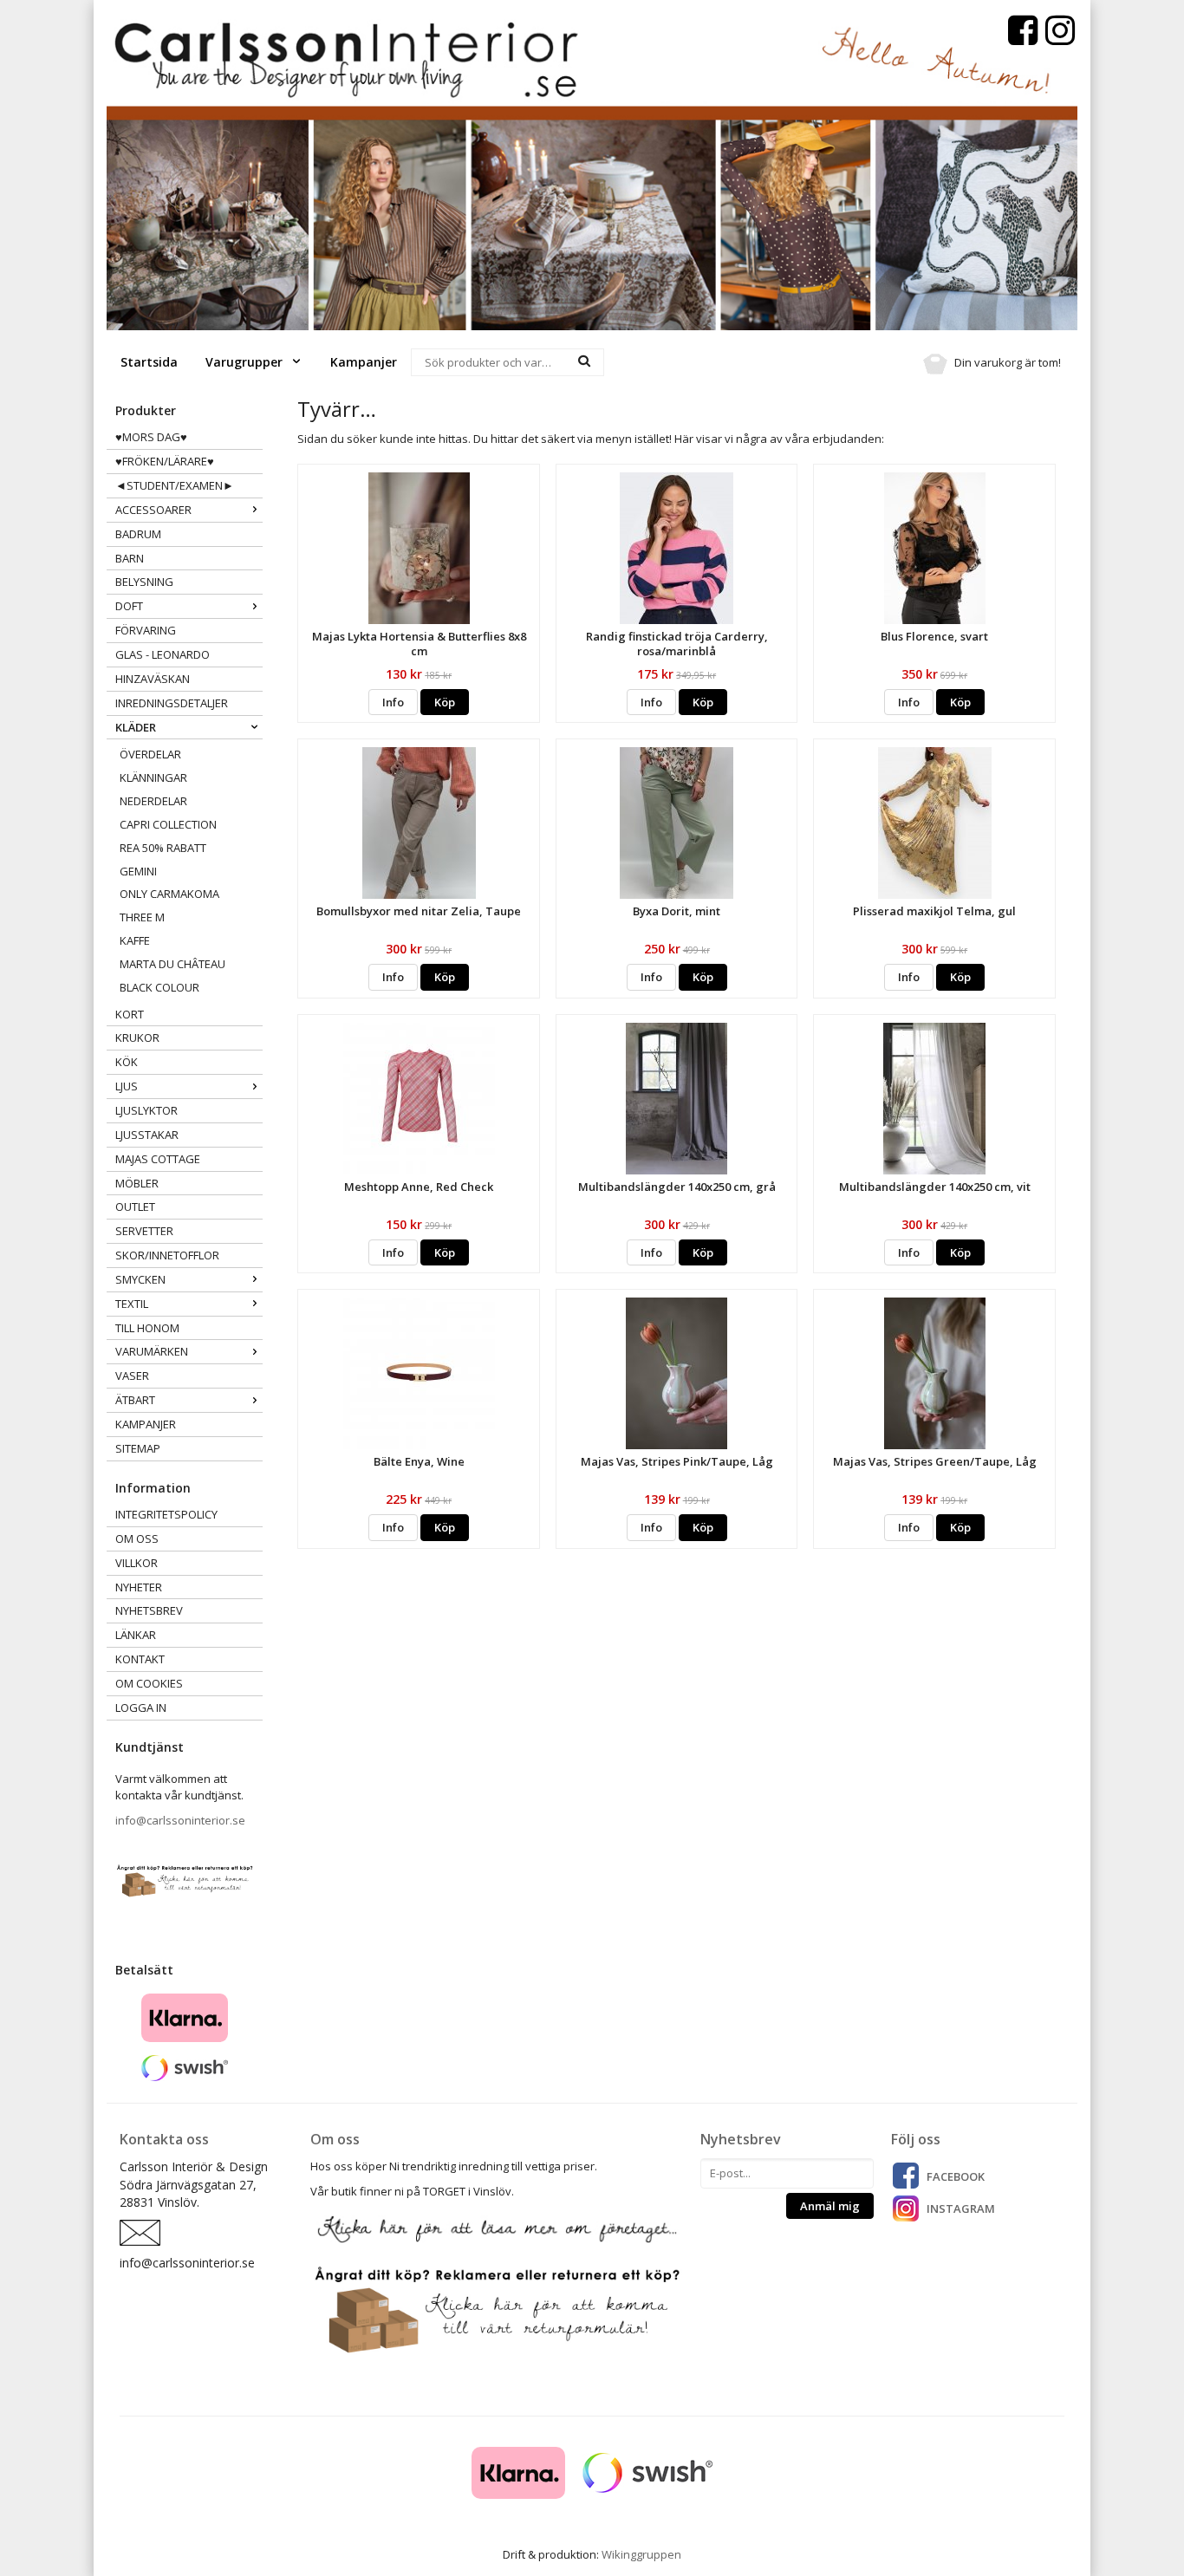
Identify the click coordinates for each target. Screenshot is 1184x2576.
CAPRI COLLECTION (168, 824)
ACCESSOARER (153, 510)
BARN (130, 558)
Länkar (136, 1635)
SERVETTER (144, 1231)
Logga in (141, 1708)
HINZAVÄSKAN (153, 679)
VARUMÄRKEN (152, 1351)
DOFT (129, 606)
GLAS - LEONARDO (163, 654)
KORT (130, 1014)
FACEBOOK (956, 2176)
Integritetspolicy (166, 1514)
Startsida (149, 362)
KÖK (127, 1062)
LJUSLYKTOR (146, 1110)
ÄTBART (135, 1400)
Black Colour (159, 987)
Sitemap (138, 1448)
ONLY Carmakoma (169, 894)
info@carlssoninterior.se (180, 1820)
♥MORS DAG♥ (151, 437)
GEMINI (138, 871)
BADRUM (138, 534)
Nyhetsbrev (149, 1610)
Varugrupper (246, 362)
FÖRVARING (146, 630)
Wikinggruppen (641, 2554)
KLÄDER (136, 727)
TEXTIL (132, 1304)
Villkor (137, 1563)
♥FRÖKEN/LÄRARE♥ (165, 461)
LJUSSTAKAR (147, 1135)
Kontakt (140, 1659)
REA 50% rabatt (163, 848)
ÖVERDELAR (150, 754)
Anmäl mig (830, 2206)
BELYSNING (144, 582)
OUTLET (135, 1207)
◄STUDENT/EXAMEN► (175, 485)
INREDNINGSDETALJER (172, 703)
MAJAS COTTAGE (158, 1159)
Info (393, 702)
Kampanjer (364, 362)
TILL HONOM (147, 1328)
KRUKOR (137, 1038)
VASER (132, 1376)
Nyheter (139, 1587)
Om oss (137, 1538)
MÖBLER (137, 1183)
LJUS (127, 1086)
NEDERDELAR (153, 801)
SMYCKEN (140, 1279)
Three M (142, 917)
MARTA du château (172, 964)
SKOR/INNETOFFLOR (167, 1255)
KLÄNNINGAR (153, 777)
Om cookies (149, 1683)
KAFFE (135, 940)
